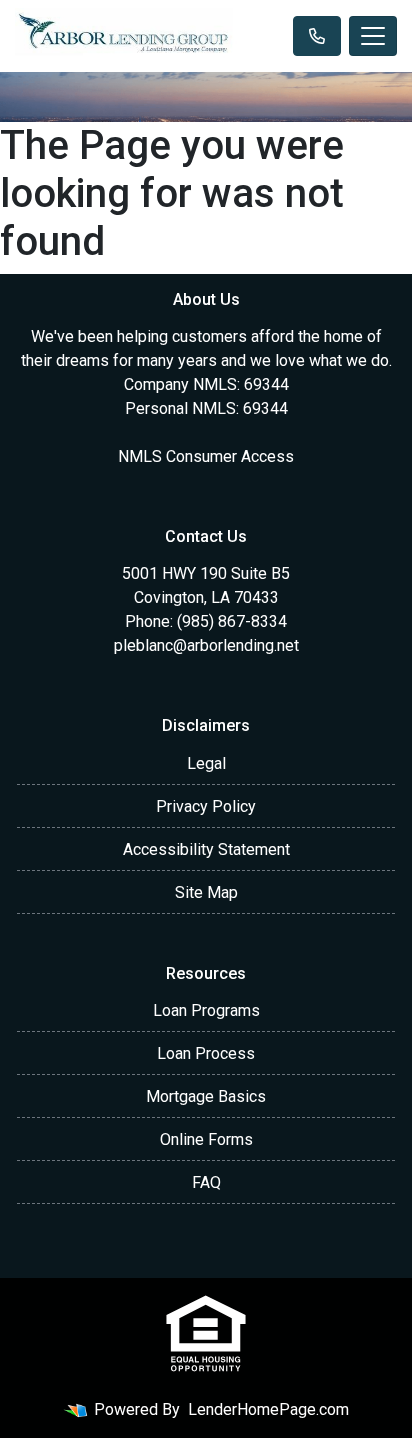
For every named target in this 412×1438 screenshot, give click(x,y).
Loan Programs (206, 1010)
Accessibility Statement (206, 849)
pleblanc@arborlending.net (206, 645)
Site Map (206, 892)
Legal (206, 763)
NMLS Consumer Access (206, 456)
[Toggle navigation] (373, 36)
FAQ (206, 1182)
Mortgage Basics (206, 1096)
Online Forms (206, 1139)
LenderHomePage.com (268, 1409)
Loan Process (206, 1053)
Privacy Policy (206, 806)
